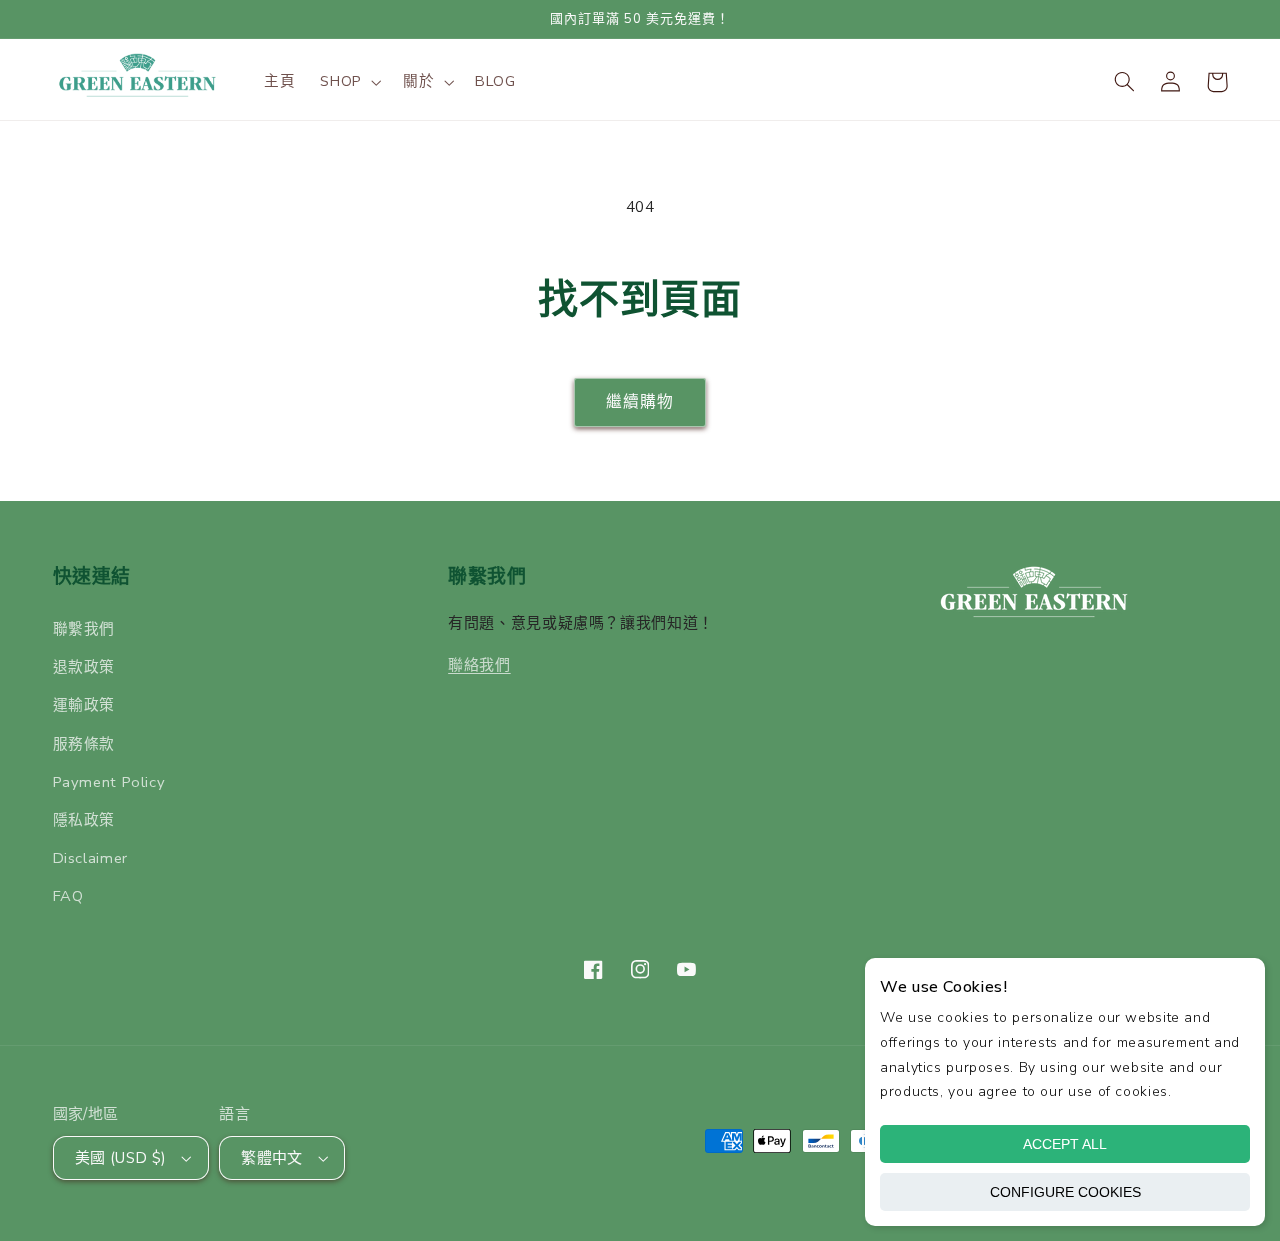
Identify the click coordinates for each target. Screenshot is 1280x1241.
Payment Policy (109, 782)
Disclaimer (90, 858)
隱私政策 (84, 820)
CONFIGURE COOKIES (1065, 1192)
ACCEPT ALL (1065, 1144)
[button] (349, 82)
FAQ (68, 896)
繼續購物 (640, 402)
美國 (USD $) (121, 1158)
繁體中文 (272, 1158)
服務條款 (84, 744)
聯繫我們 (84, 629)
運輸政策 (84, 705)
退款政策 (84, 667)
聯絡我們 (479, 665)
